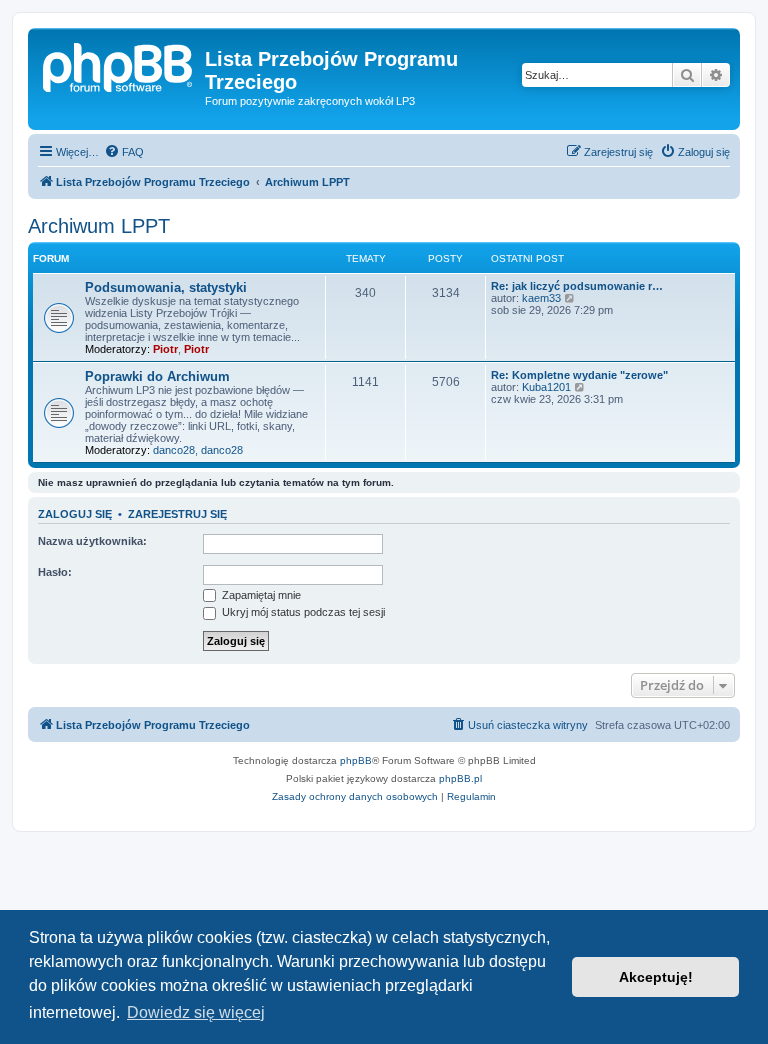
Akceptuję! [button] (656, 977)
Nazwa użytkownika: (92, 541)
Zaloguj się (75, 514)
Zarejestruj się (177, 514)
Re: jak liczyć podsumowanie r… (577, 286)
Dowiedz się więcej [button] (196, 1012)
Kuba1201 (546, 387)
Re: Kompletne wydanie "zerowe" (579, 375)
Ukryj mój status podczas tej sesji (302, 612)
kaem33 (541, 298)
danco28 (174, 450)
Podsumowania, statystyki (166, 287)
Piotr (165, 349)
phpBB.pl (460, 778)
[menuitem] (124, 152)
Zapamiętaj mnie (260, 595)
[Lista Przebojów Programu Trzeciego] (119, 65)
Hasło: (55, 572)
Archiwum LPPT (99, 226)
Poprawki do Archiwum (157, 376)
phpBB (356, 760)
